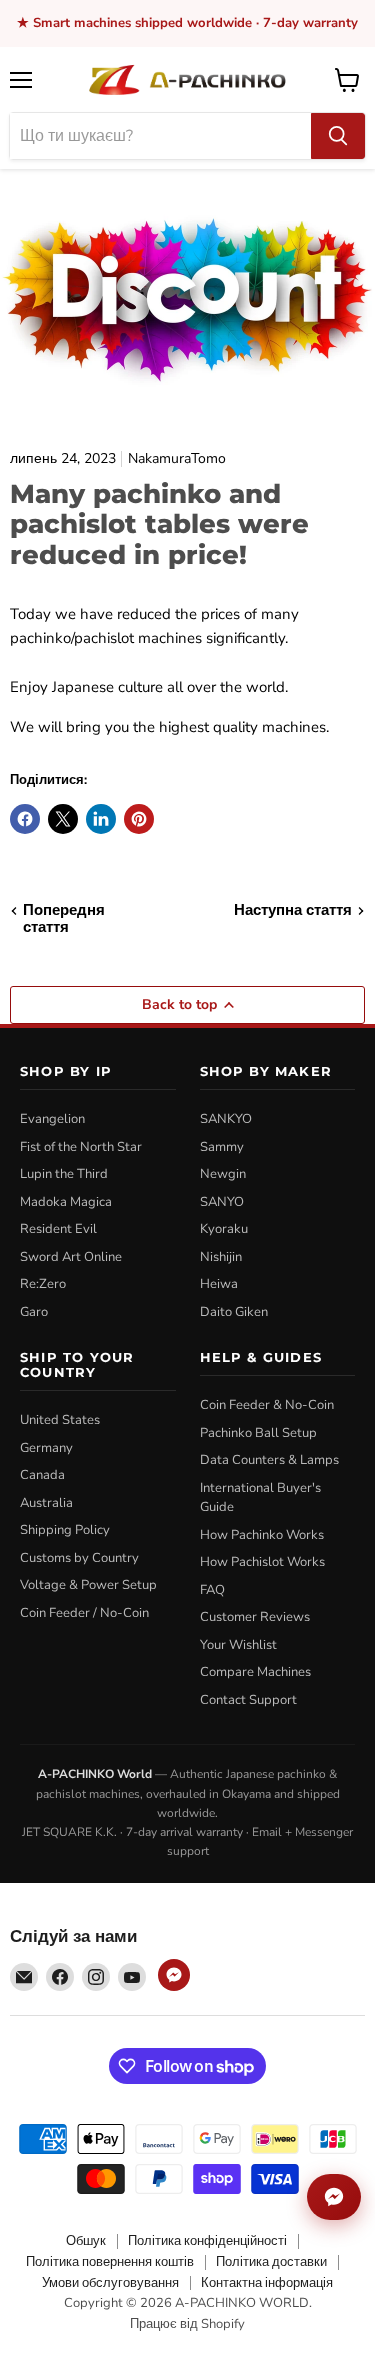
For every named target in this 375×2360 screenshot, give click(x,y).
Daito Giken (234, 1312)
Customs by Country (79, 1558)
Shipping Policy (65, 1530)
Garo (34, 1312)
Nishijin (221, 1257)
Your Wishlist (238, 1645)
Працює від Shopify (187, 2324)
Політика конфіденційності (207, 2241)
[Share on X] (63, 819)
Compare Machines (255, 1672)
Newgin (223, 1174)
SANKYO (226, 1119)
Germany (46, 1448)
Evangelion (52, 1119)
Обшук (86, 2241)
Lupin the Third (64, 1174)
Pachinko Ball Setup (258, 1433)
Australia (46, 1503)
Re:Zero (43, 1284)
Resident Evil (58, 1229)
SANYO (222, 1202)
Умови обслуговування (110, 2283)
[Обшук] (338, 136)
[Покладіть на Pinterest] (139, 819)
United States (60, 1420)
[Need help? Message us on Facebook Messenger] (334, 2197)
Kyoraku (224, 1229)
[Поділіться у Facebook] (25, 819)
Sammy (222, 1147)
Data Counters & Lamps (269, 1460)
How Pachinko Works (262, 1535)
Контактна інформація (267, 2283)
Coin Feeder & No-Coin (267, 1405)
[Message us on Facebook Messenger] (174, 1975)
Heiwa (219, 1284)
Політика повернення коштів (110, 2262)
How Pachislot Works (262, 1562)
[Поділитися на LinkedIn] (101, 819)
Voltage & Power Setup (88, 1585)
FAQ (212, 1590)
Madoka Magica (66, 1202)
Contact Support (248, 1700)
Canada (42, 1475)
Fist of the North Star (81, 1147)
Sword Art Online (71, 1257)
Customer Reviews (255, 1617)
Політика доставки (271, 2262)
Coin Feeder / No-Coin (84, 1613)
